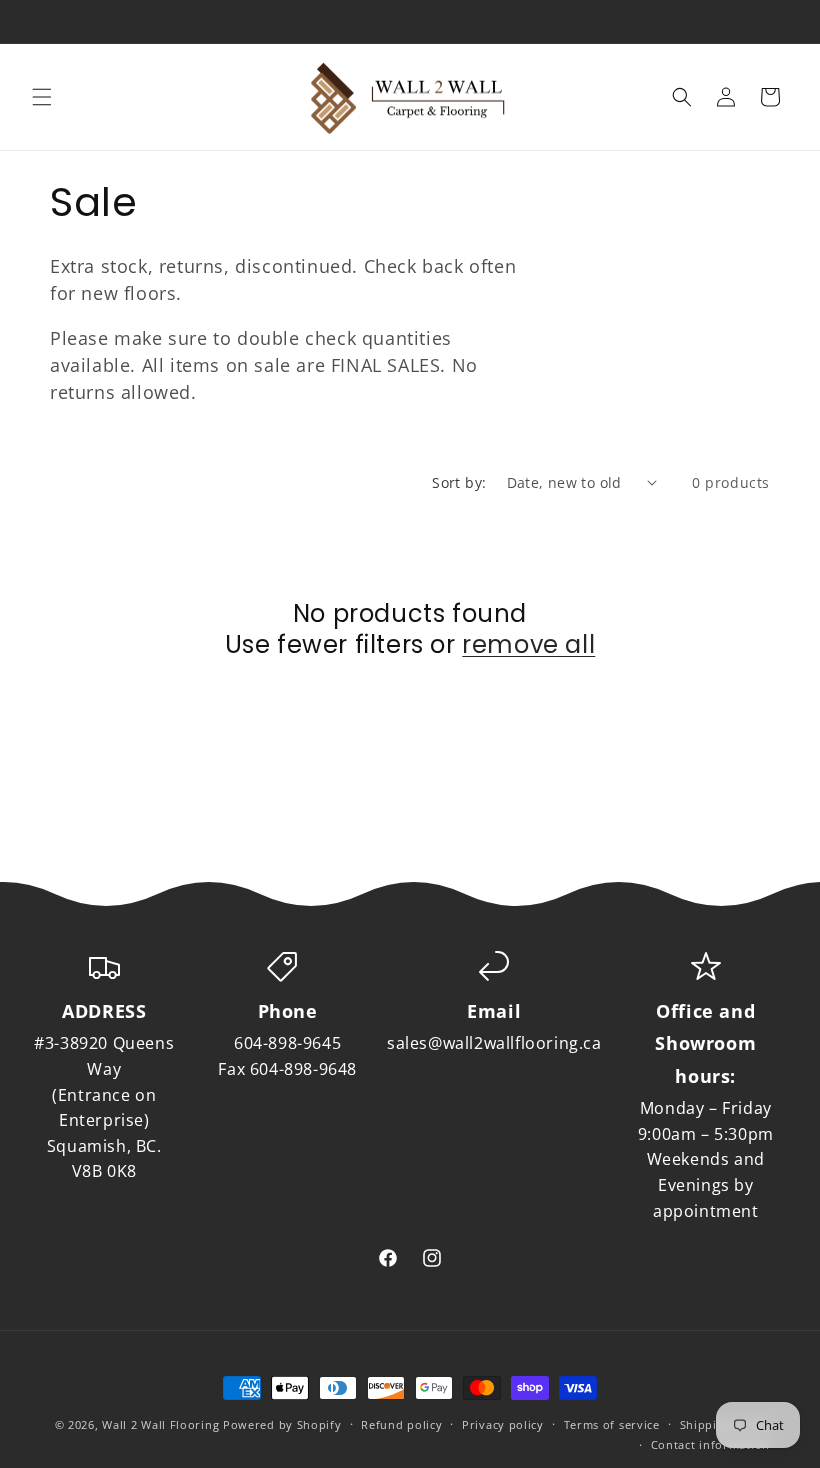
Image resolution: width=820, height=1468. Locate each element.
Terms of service (612, 1424)
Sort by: (459, 482)
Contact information (710, 1444)
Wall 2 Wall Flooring (160, 1424)
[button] (42, 97)
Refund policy (401, 1424)
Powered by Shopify (282, 1424)
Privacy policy (503, 1424)
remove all (528, 644)
